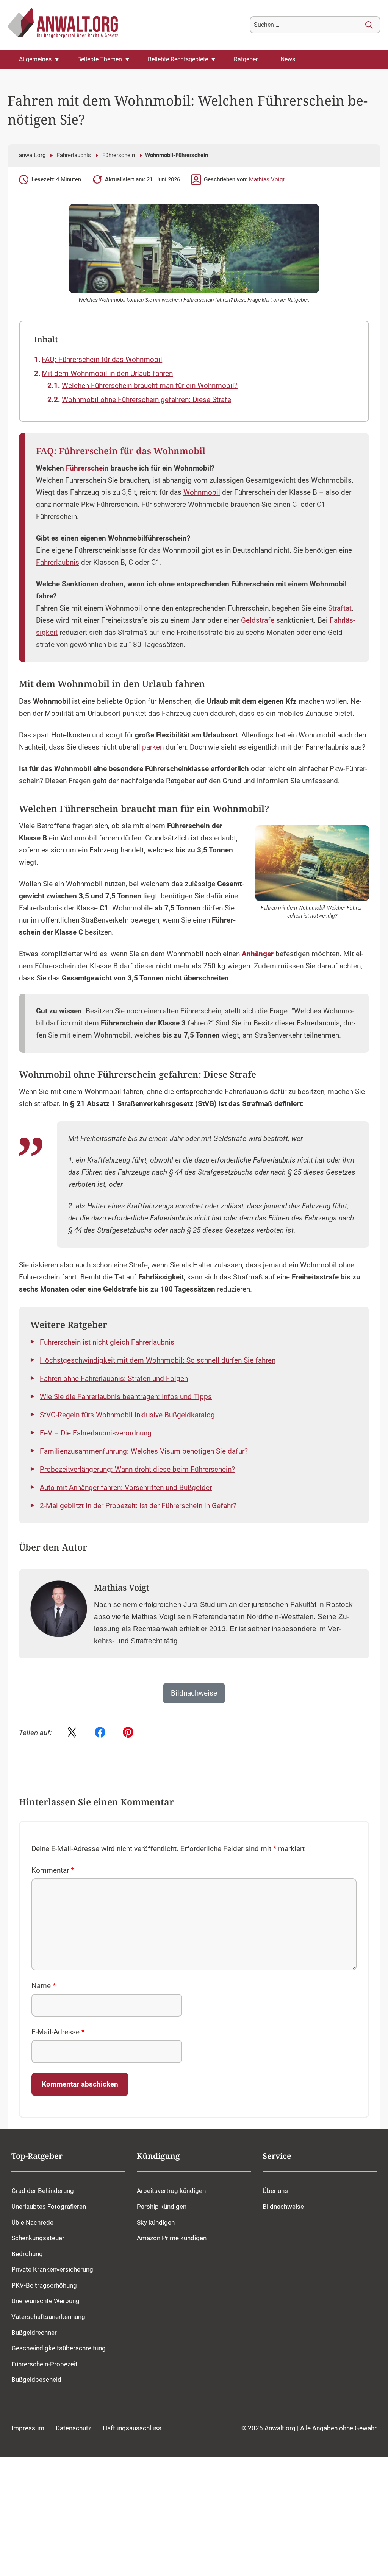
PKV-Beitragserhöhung (44, 2285)
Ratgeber (246, 59)
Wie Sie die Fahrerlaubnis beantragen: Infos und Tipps (126, 1397)
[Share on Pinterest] (128, 1733)
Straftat (340, 608)
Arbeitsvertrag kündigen (171, 2191)
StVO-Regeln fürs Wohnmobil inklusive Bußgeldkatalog (127, 1415)
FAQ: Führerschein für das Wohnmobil (102, 360)
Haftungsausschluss (132, 2428)
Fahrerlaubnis (74, 155)
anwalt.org (32, 155)
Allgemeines (35, 59)
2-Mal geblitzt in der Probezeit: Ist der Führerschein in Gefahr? (138, 1506)
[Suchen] (369, 25)
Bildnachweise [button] (194, 1693)
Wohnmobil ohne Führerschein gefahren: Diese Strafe (146, 400)
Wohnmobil (202, 492)
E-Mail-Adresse (58, 2032)
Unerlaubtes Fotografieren (49, 2207)
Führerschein (119, 155)
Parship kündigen (162, 2207)
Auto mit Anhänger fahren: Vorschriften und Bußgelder (126, 1488)
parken (153, 747)
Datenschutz (74, 2428)
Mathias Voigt (267, 179)
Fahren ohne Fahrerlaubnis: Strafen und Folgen (114, 1379)
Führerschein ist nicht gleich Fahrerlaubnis (107, 1342)
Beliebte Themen (100, 59)
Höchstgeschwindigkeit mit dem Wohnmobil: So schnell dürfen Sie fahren (158, 1360)
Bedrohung (27, 2254)
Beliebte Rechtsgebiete (178, 59)
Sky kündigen (156, 2222)
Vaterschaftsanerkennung (48, 2317)
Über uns (275, 2191)
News (288, 59)
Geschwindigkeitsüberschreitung (59, 2348)
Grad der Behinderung (43, 2191)
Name (44, 1986)
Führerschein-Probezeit (45, 2364)
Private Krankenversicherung (52, 2269)
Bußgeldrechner (34, 2333)
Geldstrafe (258, 620)
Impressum (28, 2428)
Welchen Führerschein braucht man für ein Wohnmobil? (150, 386)
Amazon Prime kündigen (172, 2238)
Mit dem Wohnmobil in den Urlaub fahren (107, 374)
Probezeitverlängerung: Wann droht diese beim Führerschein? (137, 1470)
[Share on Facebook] (100, 1733)
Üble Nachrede (32, 2222)
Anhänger (258, 954)
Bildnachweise (283, 2207)
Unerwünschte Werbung (45, 2301)
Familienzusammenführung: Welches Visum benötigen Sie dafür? (144, 1451)
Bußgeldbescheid (36, 2380)
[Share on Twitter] (72, 1733)
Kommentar (53, 1870)
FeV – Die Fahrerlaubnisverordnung (96, 1433)
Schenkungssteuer (38, 2238)
